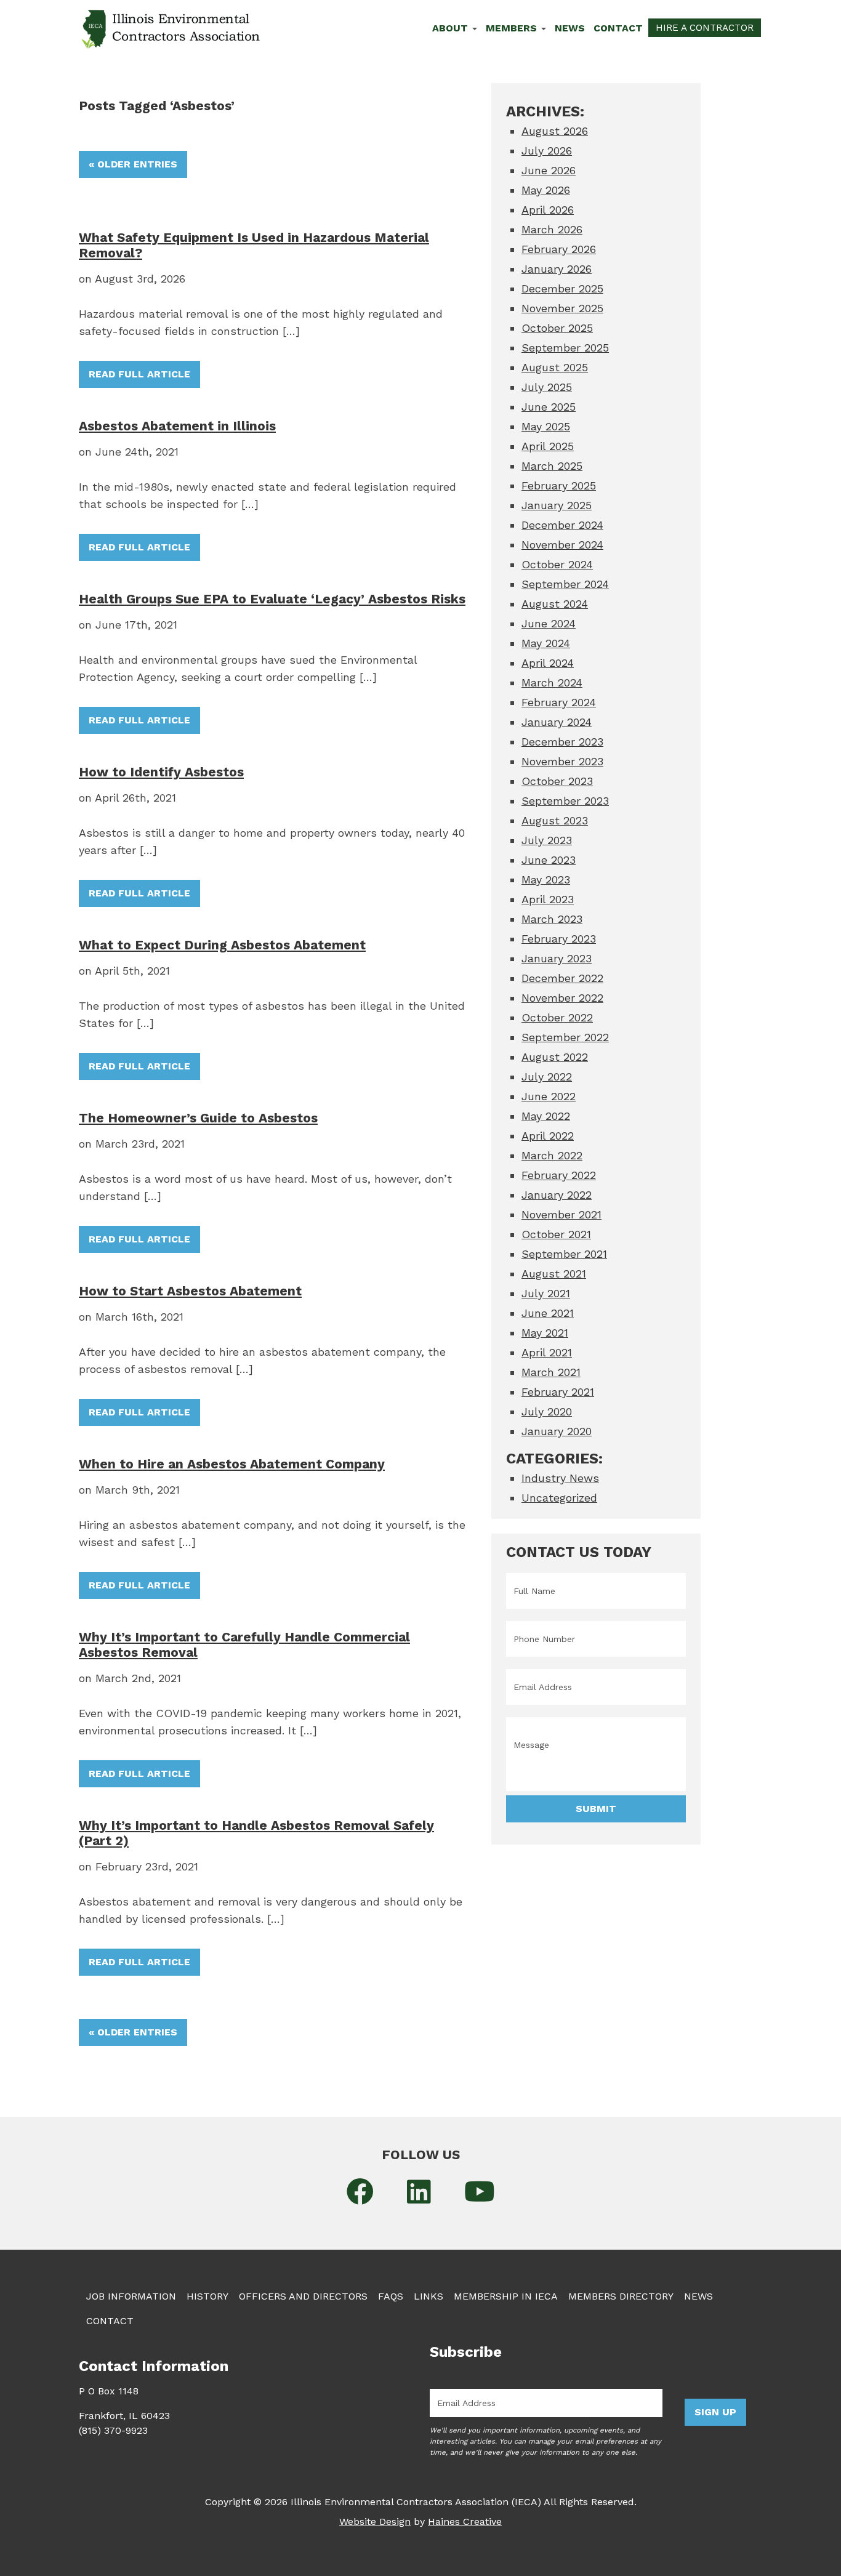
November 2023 (562, 761)
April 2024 (548, 663)
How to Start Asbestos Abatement (190, 1291)
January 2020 (557, 1431)
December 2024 (562, 525)
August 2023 (555, 820)
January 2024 (557, 722)
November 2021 (561, 1214)
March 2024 (552, 682)
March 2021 (551, 1372)
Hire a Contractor (705, 28)
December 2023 (562, 742)
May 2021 (545, 1333)
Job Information (131, 2296)
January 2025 (557, 505)
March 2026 (552, 229)
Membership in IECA (506, 2296)
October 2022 (557, 1017)
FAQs (391, 2296)
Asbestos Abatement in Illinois (177, 426)
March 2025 (552, 466)
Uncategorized (559, 1498)
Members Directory (621, 2296)
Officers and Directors (303, 2296)
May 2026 (546, 190)
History (207, 2296)
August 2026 (555, 131)
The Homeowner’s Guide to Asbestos (198, 1118)
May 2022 (546, 1116)
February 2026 (559, 249)
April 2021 (547, 1352)
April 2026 (548, 210)
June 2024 (549, 623)
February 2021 (558, 1392)
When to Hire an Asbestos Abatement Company (232, 1464)
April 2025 (548, 446)
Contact (618, 28)
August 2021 (554, 1274)
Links (429, 2296)
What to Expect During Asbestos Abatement (222, 945)
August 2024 (555, 604)
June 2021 (548, 1313)
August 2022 (555, 1057)
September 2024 (565, 584)
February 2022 (559, 1175)
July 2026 (547, 151)
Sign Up (715, 2412)
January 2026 (557, 269)
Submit (596, 1809)
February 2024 (559, 702)
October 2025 (557, 328)
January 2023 (557, 958)
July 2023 (547, 840)
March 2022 (552, 1155)
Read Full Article (139, 374)
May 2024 (546, 643)
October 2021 (556, 1234)
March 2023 (552, 919)
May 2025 (546, 426)
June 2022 (549, 1096)
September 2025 (565, 348)
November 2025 (562, 308)
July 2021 (546, 1293)
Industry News (560, 1478)
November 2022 (562, 998)
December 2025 (562, 288)
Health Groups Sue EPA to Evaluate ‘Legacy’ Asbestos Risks (272, 599)
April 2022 (548, 1136)
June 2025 (549, 407)
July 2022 (547, 1077)
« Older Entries (133, 164)
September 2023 (565, 801)
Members (513, 28)
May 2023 (546, 879)
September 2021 (564, 1254)
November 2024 (562, 545)
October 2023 (557, 781)
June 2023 (549, 860)
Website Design (375, 2522)
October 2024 (557, 564)
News (570, 28)
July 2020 (547, 1411)
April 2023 (548, 899)
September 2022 (565, 1037)
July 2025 (547, 387)
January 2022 (557, 1195)
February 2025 (559, 485)
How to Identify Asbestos (161, 772)
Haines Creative (465, 2522)
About (452, 28)
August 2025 (555, 367)
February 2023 (559, 939)
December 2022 (562, 978)
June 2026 (549, 170)
